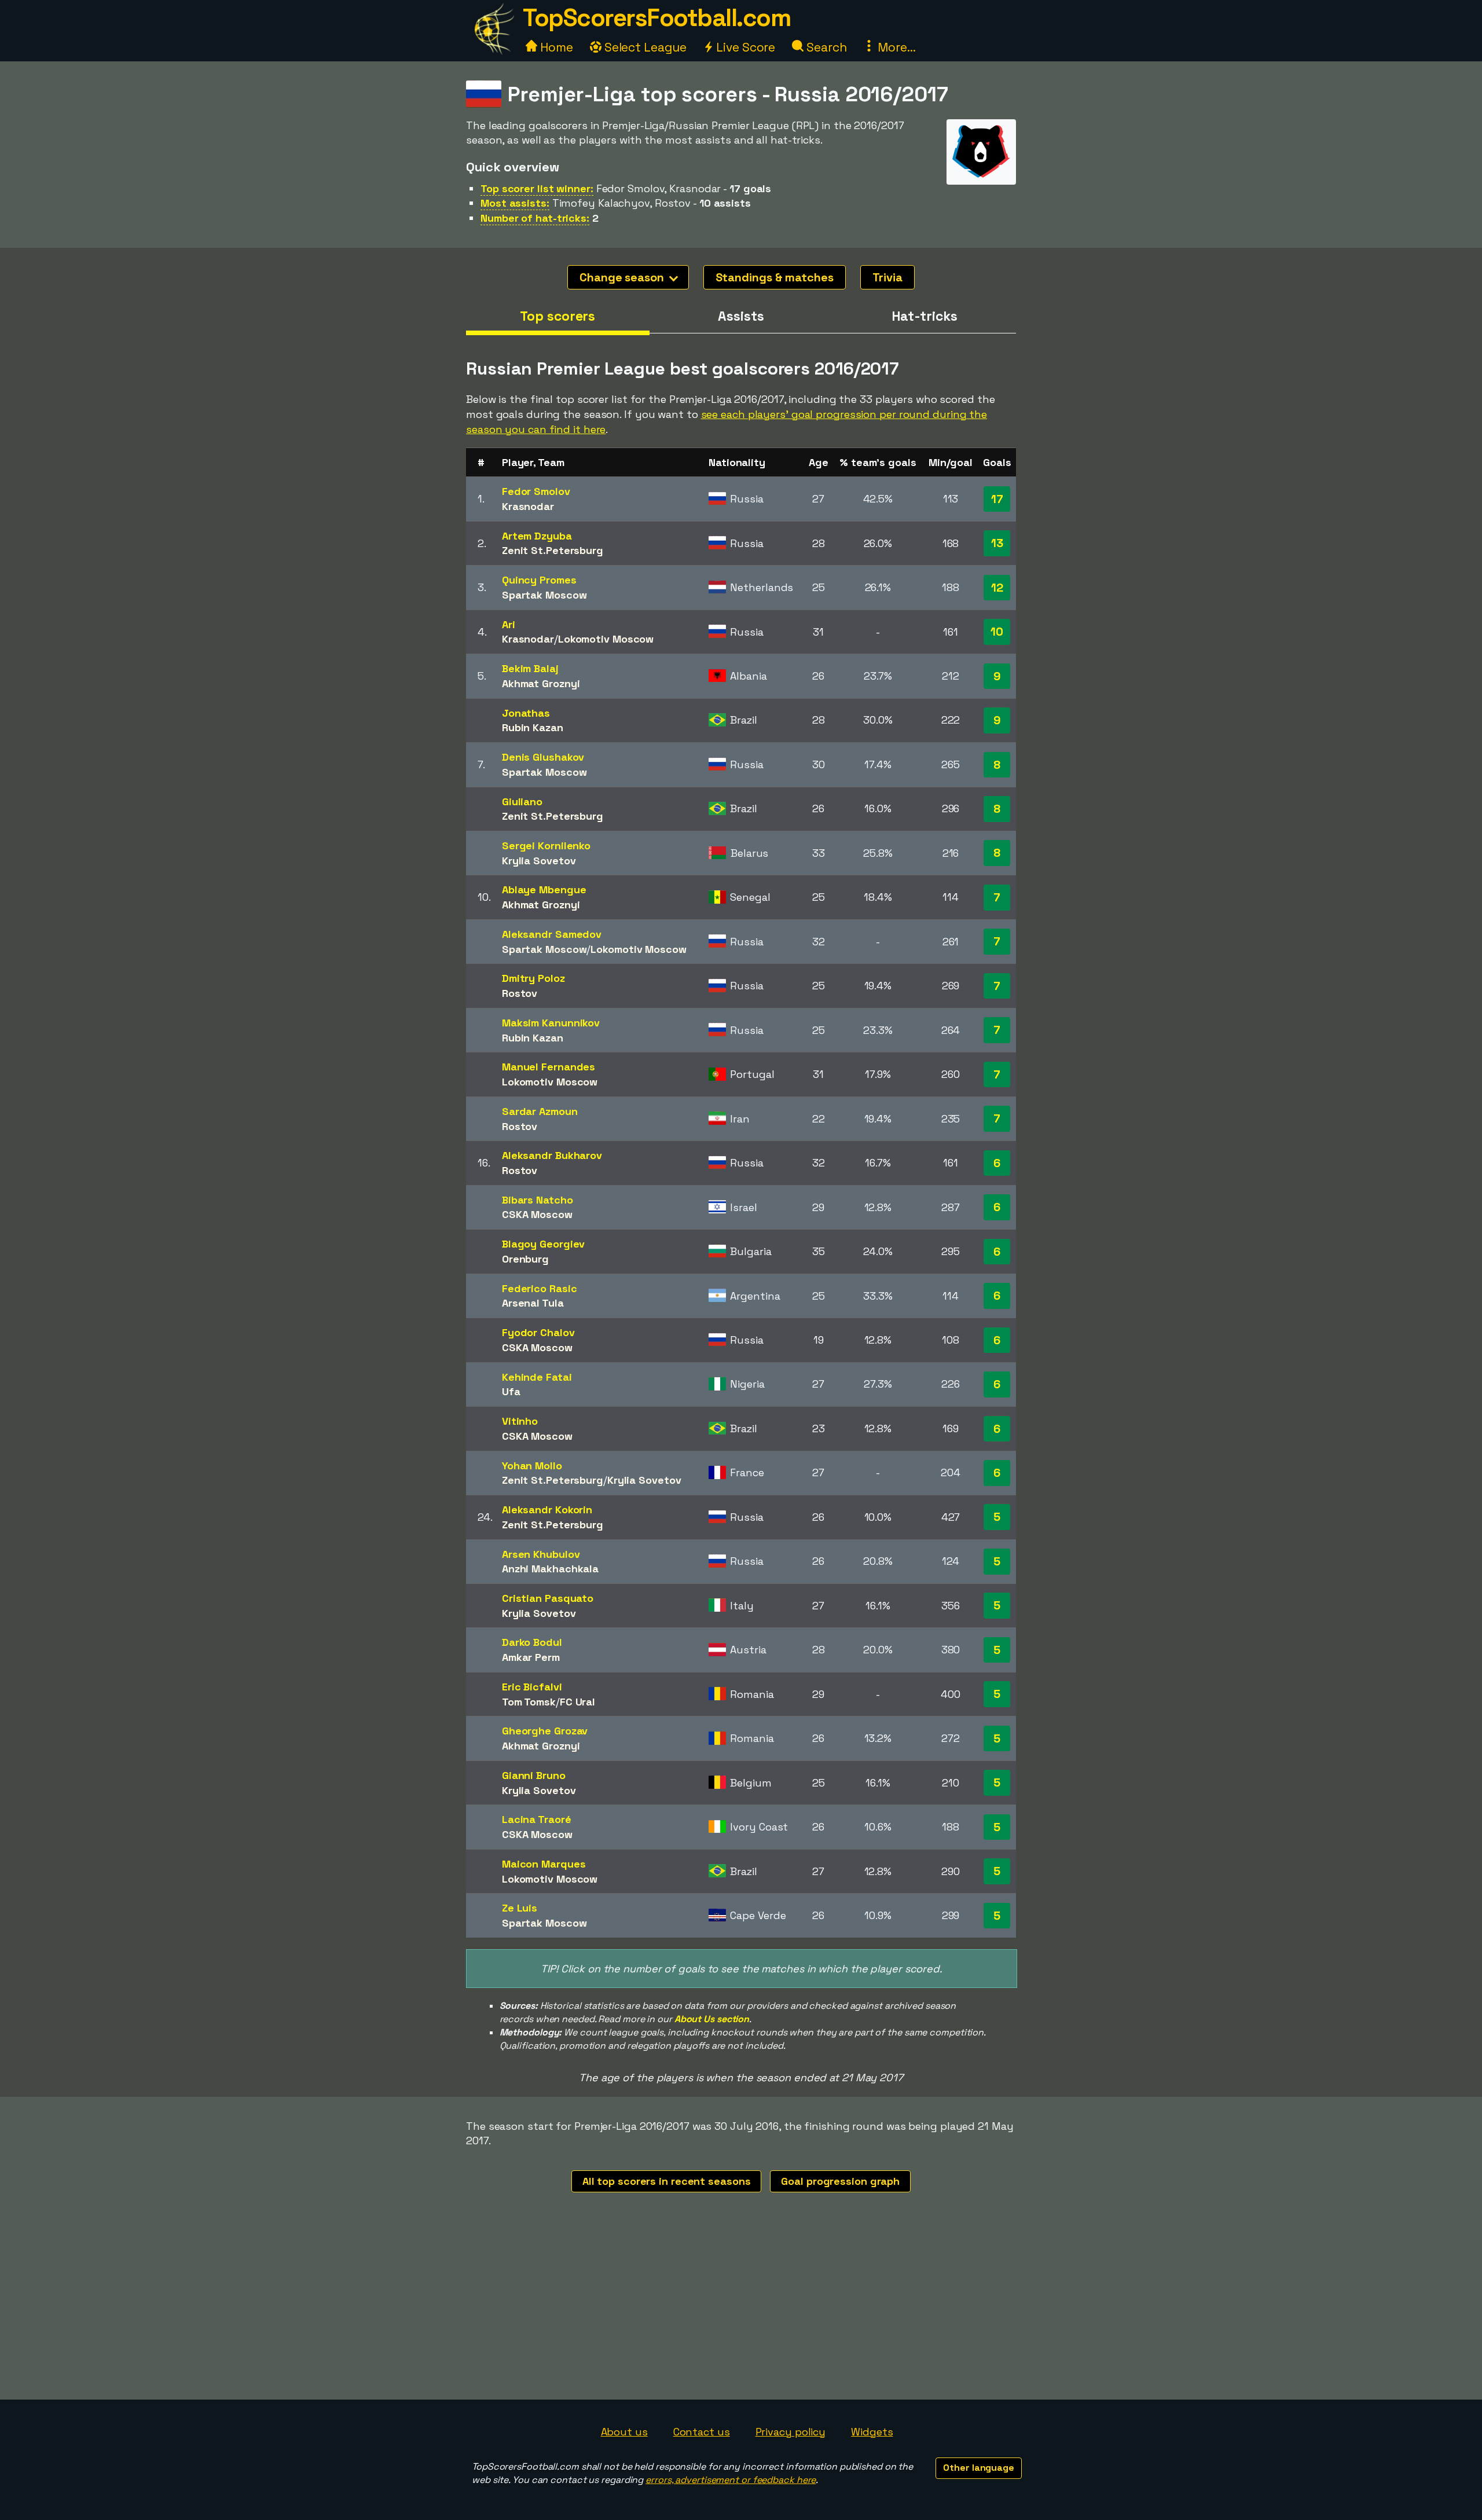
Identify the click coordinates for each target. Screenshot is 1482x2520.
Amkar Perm (531, 1657)
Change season (623, 277)
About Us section (712, 2019)
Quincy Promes (539, 580)
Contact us (702, 2432)
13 (997, 543)
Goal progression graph (840, 2181)
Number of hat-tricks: (535, 218)
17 (997, 499)
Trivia (887, 277)
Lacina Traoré (537, 1819)
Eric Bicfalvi (532, 1687)
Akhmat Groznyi (541, 683)
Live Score (744, 47)
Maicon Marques (544, 1864)
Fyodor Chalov (538, 1332)
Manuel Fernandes (549, 1067)
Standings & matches (775, 277)
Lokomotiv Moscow (606, 639)
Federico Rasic (540, 1288)
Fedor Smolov (536, 491)
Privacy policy (791, 2432)
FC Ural (577, 1702)
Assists (741, 316)
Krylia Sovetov (539, 861)
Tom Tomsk (529, 1702)
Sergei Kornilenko (546, 845)
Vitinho (520, 1421)
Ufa (511, 1391)
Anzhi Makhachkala (550, 1569)
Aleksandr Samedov (552, 934)
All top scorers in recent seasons (667, 2181)
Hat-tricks (925, 316)
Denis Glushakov (543, 757)
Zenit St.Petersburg (553, 550)
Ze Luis (520, 1908)
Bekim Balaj (530, 668)
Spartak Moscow (544, 595)
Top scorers (557, 316)
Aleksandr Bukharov (552, 1155)
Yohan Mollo (532, 1466)
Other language (979, 2468)
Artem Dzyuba (537, 536)
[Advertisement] (741, 2313)
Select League (644, 47)
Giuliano (522, 802)
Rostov (520, 993)
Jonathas (526, 713)
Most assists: (515, 203)
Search (825, 47)
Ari (509, 624)
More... (895, 47)
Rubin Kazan (533, 727)
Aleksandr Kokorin (547, 1510)
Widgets (872, 2432)
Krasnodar (528, 506)
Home (555, 47)
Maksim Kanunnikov (551, 1023)
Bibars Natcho (538, 1200)
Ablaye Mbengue (544, 889)
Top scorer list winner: (537, 188)
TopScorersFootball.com (656, 18)
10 (997, 632)
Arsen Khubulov (541, 1554)
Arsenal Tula (533, 1303)
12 (997, 588)
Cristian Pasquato (548, 1598)
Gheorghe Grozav (545, 1731)
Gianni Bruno (534, 1775)
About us (624, 2432)
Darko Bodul (532, 1642)
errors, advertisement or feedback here (731, 2480)
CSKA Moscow (537, 1214)
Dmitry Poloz (533, 978)
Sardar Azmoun (540, 1111)
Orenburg (525, 1259)
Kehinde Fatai (537, 1377)
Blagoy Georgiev (544, 1244)
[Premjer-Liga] (981, 174)
